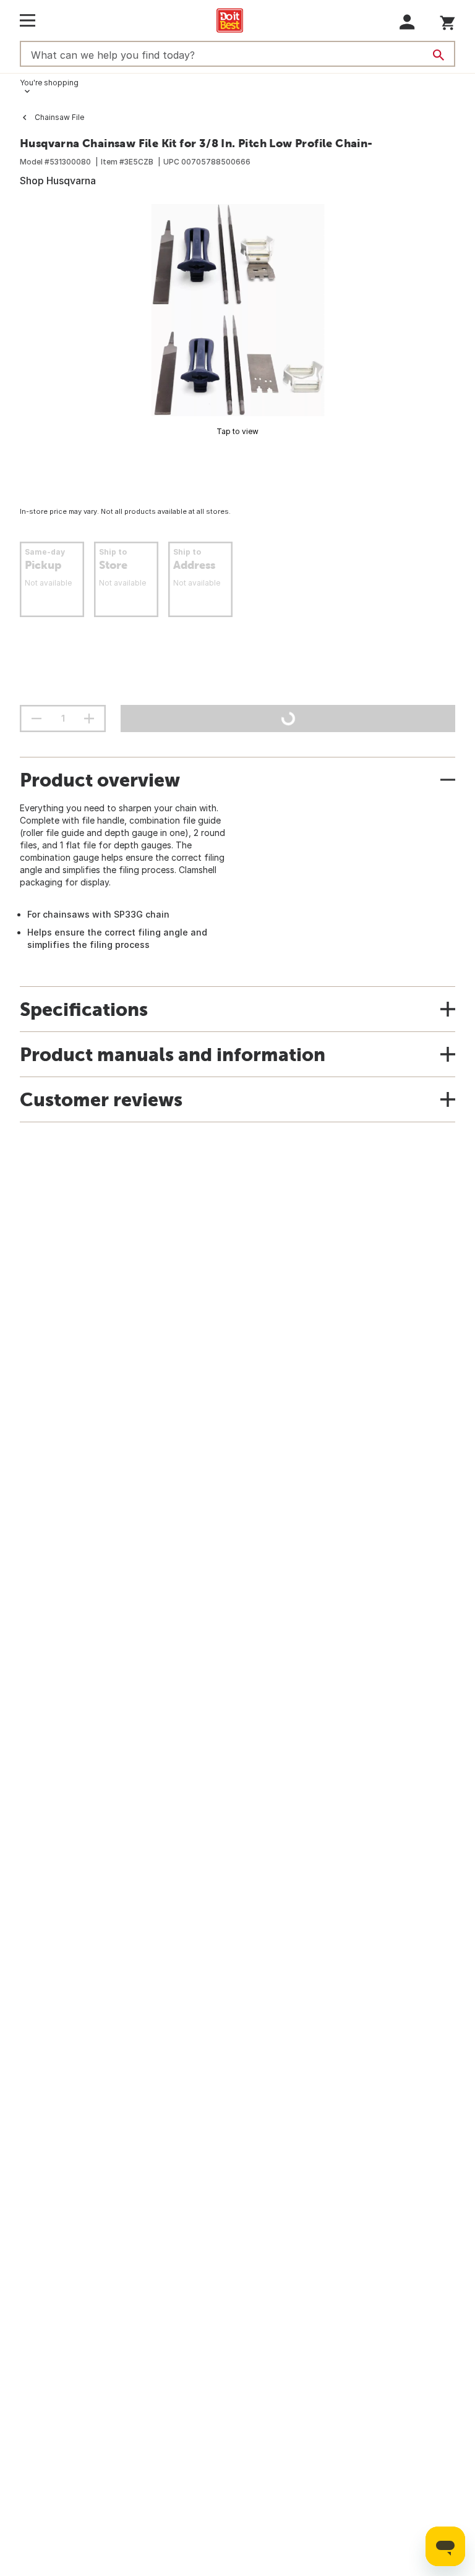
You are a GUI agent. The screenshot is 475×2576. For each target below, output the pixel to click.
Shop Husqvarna (58, 181)
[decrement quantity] (36, 719)
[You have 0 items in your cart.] (447, 21)
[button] (407, 22)
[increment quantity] (89, 719)
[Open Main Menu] (28, 20)
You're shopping (49, 83)
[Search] (439, 55)
